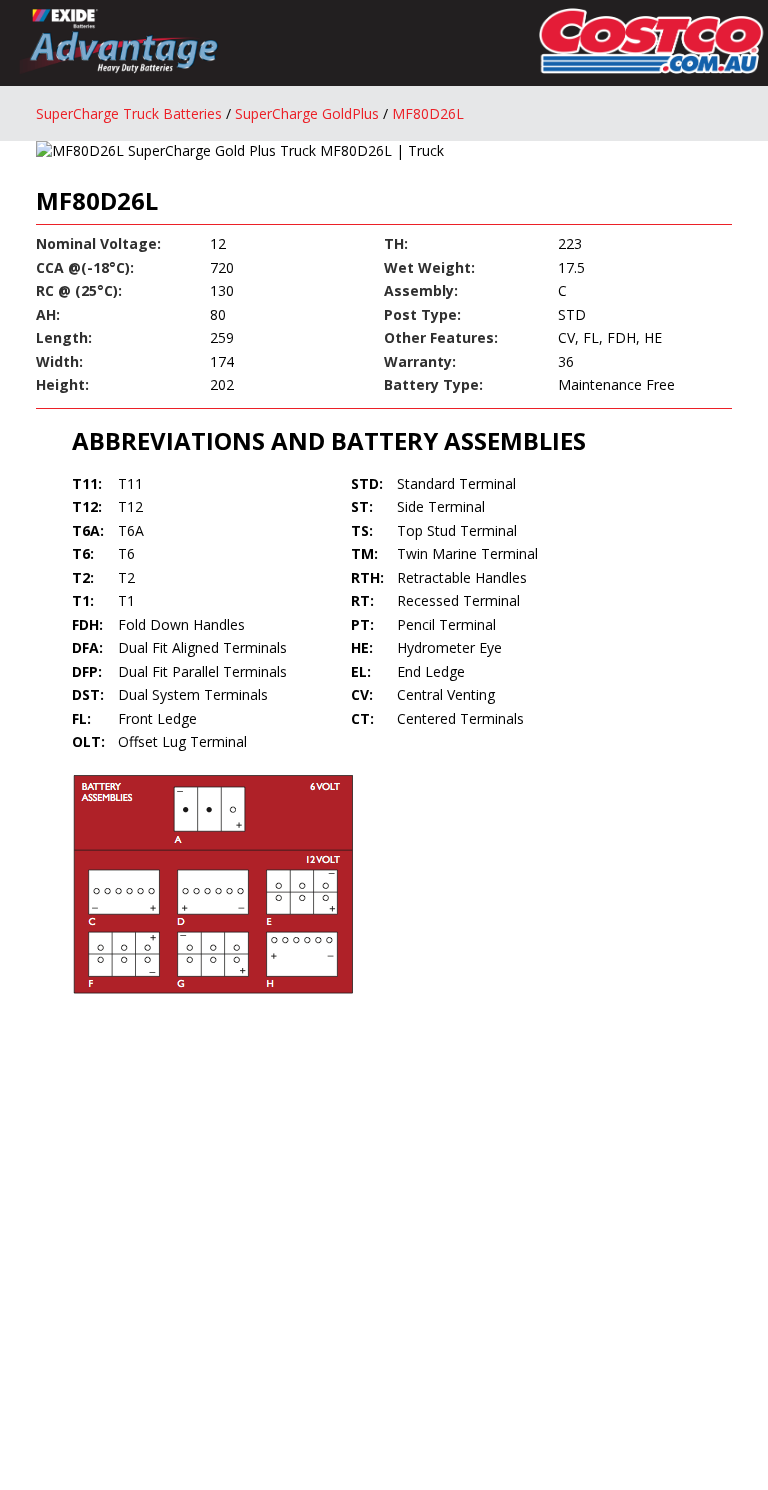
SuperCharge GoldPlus (307, 113)
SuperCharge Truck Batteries (129, 113)
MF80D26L (428, 113)
